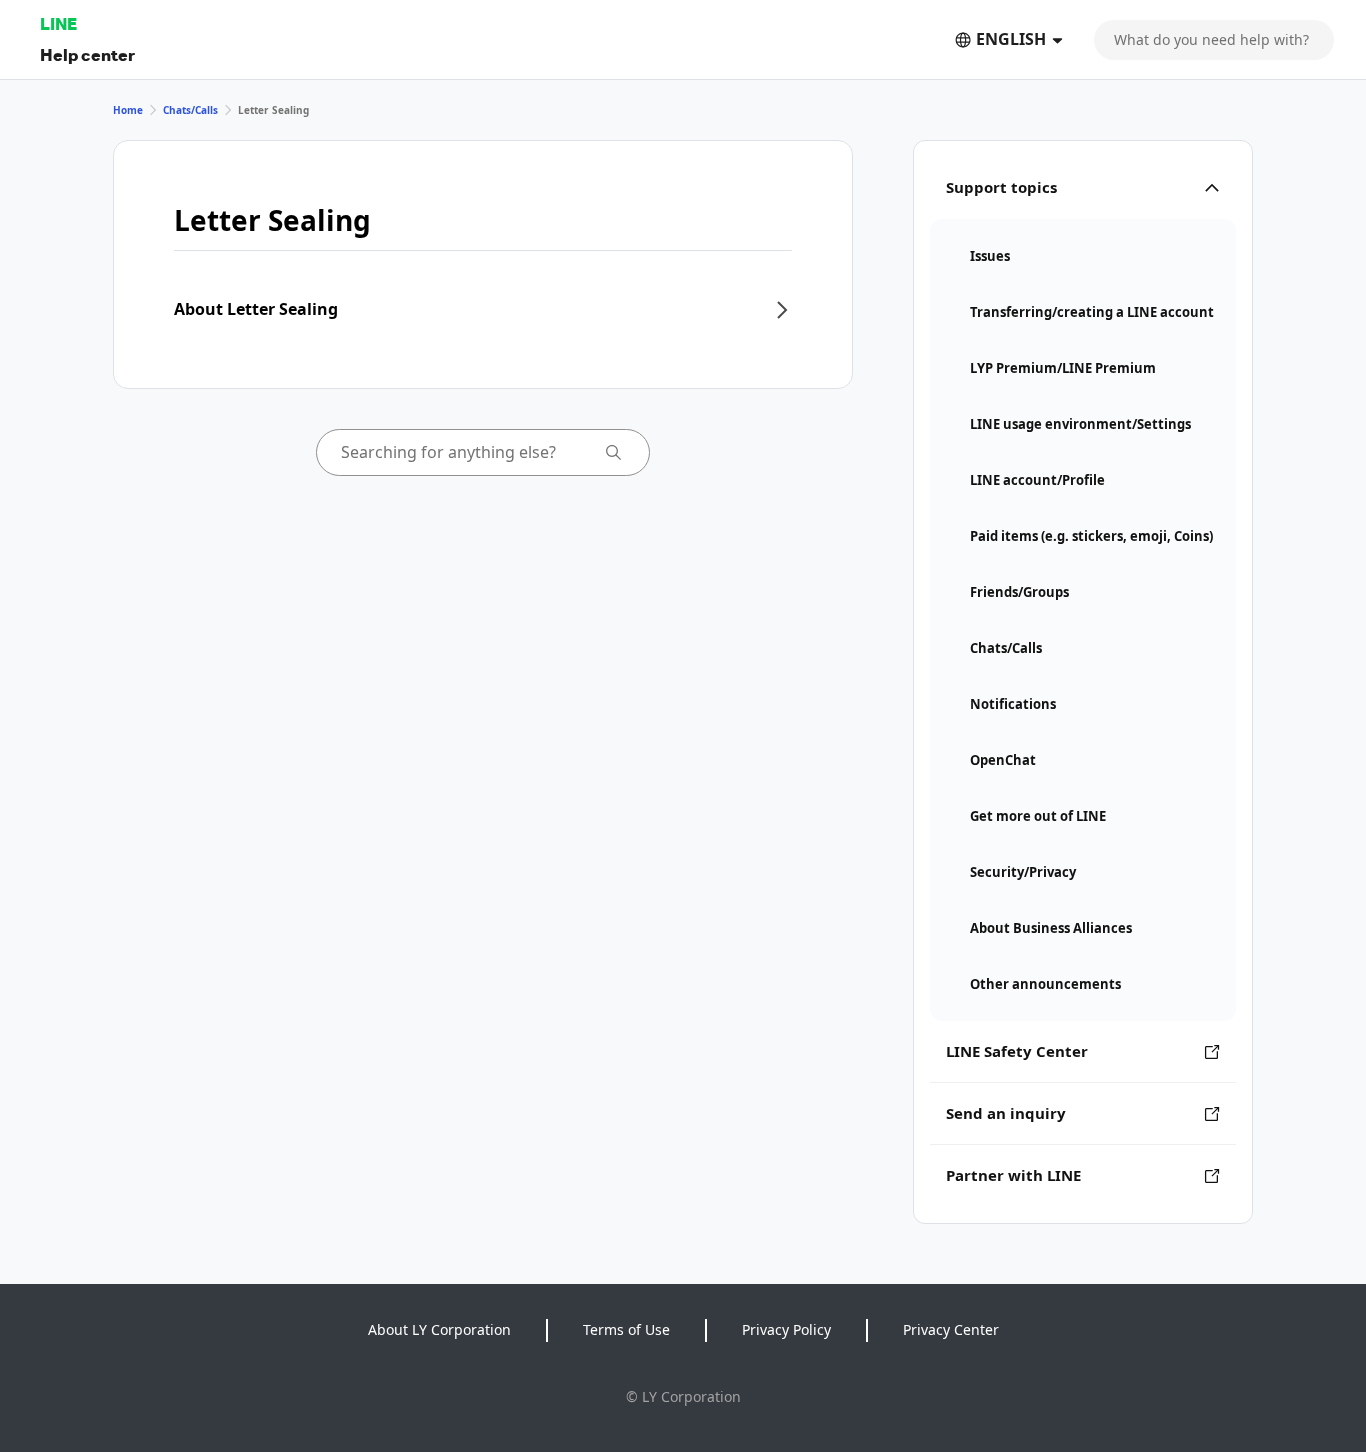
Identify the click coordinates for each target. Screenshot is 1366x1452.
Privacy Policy (786, 1329)
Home (128, 110)
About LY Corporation (439, 1329)
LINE (58, 23)
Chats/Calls (190, 110)
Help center (87, 54)
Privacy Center (951, 1329)
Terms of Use (626, 1329)
